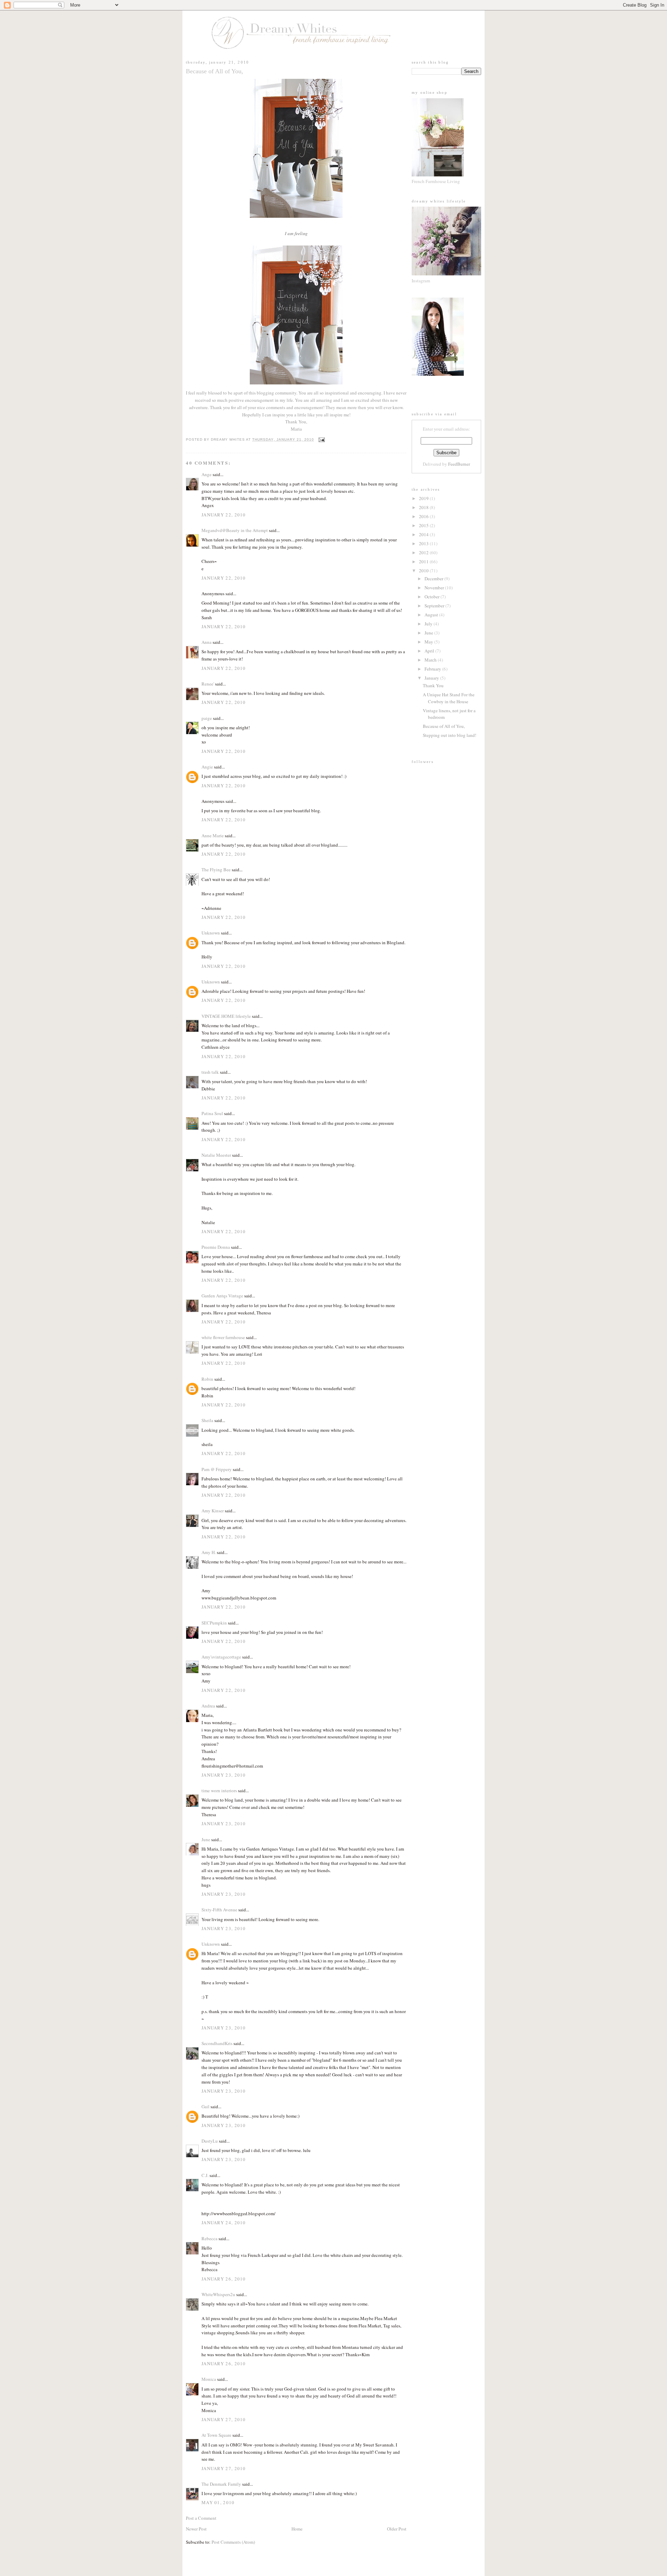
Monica (209, 2379)
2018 (424, 507)
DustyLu (210, 2141)
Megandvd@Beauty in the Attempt (235, 530)
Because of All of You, (444, 726)
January (432, 678)
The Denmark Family (221, 2484)
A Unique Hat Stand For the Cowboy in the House (449, 698)
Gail (205, 2106)
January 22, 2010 (224, 515)
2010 (424, 571)
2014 (424, 534)
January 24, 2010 (224, 2222)
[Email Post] (321, 439)
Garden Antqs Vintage (222, 1296)
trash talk (210, 1072)
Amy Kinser (213, 1511)
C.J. (205, 2175)
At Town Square (216, 2435)
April (430, 651)
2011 (424, 562)
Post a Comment (201, 2518)
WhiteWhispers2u (218, 2294)
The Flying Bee (216, 870)
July (429, 624)
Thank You (433, 685)
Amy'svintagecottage (221, 1657)
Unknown (211, 933)
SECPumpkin (214, 1623)
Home (297, 2529)
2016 (424, 516)
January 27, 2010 (224, 2419)
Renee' (208, 684)
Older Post (397, 2529)
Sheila (207, 1420)
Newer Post (196, 2529)
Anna (207, 642)
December (434, 579)
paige (207, 718)
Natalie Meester (216, 1155)
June (206, 1839)
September (435, 606)
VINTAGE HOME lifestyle (226, 1016)
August (432, 615)
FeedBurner (459, 464)
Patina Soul (212, 1113)
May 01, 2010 (218, 2502)
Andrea (208, 1706)
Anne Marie (213, 836)
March (431, 660)
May (429, 642)
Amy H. (209, 1552)
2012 (424, 552)
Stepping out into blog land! (450, 735)
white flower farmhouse (223, 1337)
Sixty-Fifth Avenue (219, 1910)
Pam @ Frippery (217, 1469)
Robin (207, 1379)
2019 (424, 498)
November (435, 588)
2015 (424, 525)
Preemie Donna (216, 1247)
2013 (424, 543)
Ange (207, 474)
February (433, 669)
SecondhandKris (217, 2043)
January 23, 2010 (224, 1775)
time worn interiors (219, 1790)
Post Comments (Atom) (233, 2542)
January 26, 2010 (224, 2279)
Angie (207, 767)
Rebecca (209, 2238)
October (433, 597)
